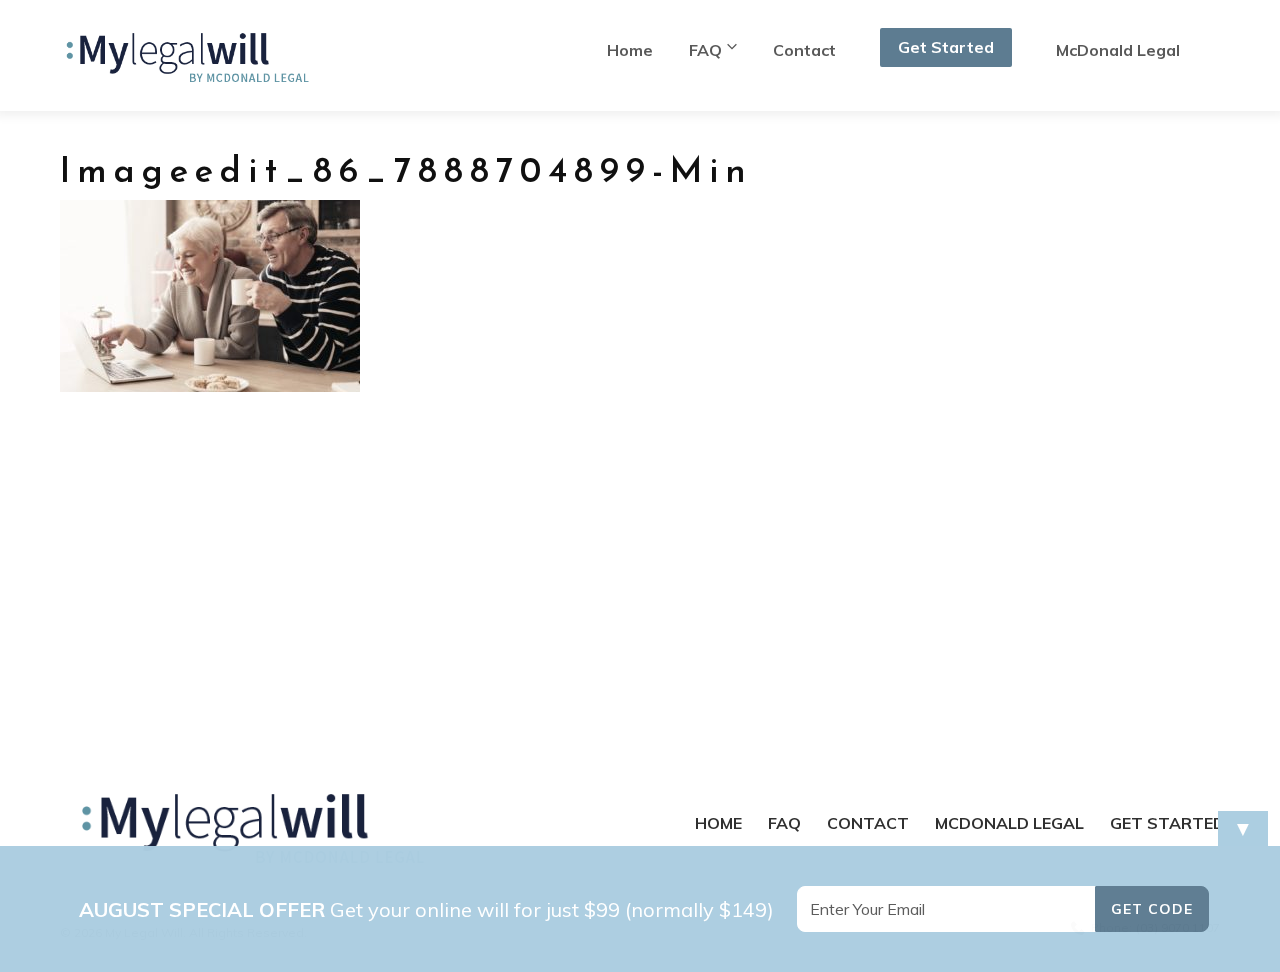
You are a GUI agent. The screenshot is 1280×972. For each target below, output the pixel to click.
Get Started (946, 47)
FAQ (705, 50)
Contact (804, 50)
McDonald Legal (1118, 50)
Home (630, 50)
